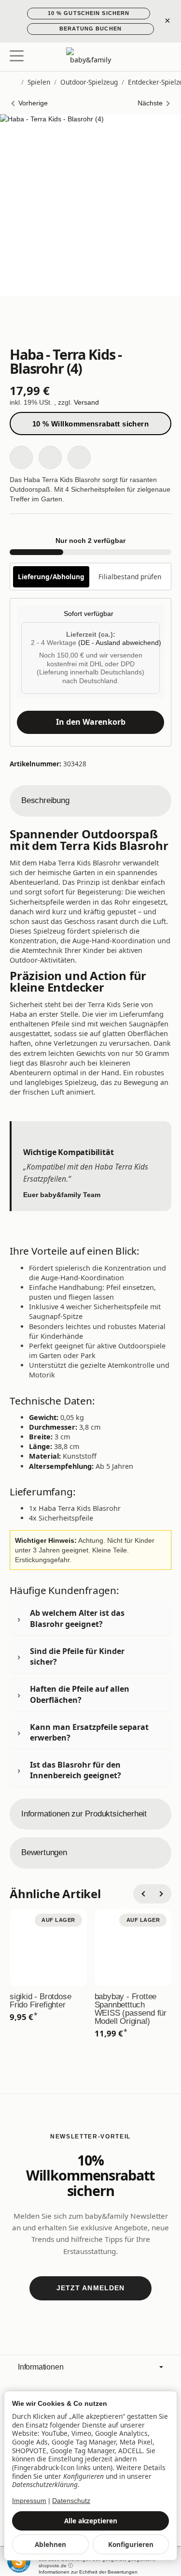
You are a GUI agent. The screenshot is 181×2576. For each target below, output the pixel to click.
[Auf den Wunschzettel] (21, 457)
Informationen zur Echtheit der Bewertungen (88, 2572)
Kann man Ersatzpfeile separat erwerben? (89, 1732)
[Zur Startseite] (90, 57)
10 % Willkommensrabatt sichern (91, 424)
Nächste (150, 103)
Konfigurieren (131, 2544)
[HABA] (90, 325)
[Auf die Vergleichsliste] (50, 457)
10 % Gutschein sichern (89, 13)
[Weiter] (162, 1894)
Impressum (29, 2501)
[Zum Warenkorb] (164, 57)
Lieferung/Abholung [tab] (51, 577)
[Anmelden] (146, 57)
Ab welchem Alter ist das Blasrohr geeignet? (77, 1618)
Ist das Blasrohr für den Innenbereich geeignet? (76, 1770)
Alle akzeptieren (91, 2521)
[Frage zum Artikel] (79, 457)
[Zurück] (143, 1894)
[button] (90, 801)
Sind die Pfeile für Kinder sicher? (77, 1656)
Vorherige (33, 103)
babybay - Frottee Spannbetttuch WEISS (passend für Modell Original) (131, 2009)
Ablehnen (50, 2544)
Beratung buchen (90, 29)
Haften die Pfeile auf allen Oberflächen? (80, 1694)
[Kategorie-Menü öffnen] (17, 56)
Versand (86, 402)
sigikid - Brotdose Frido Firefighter (40, 2001)
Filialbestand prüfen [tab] (130, 577)
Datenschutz (71, 2501)
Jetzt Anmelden (91, 2288)
